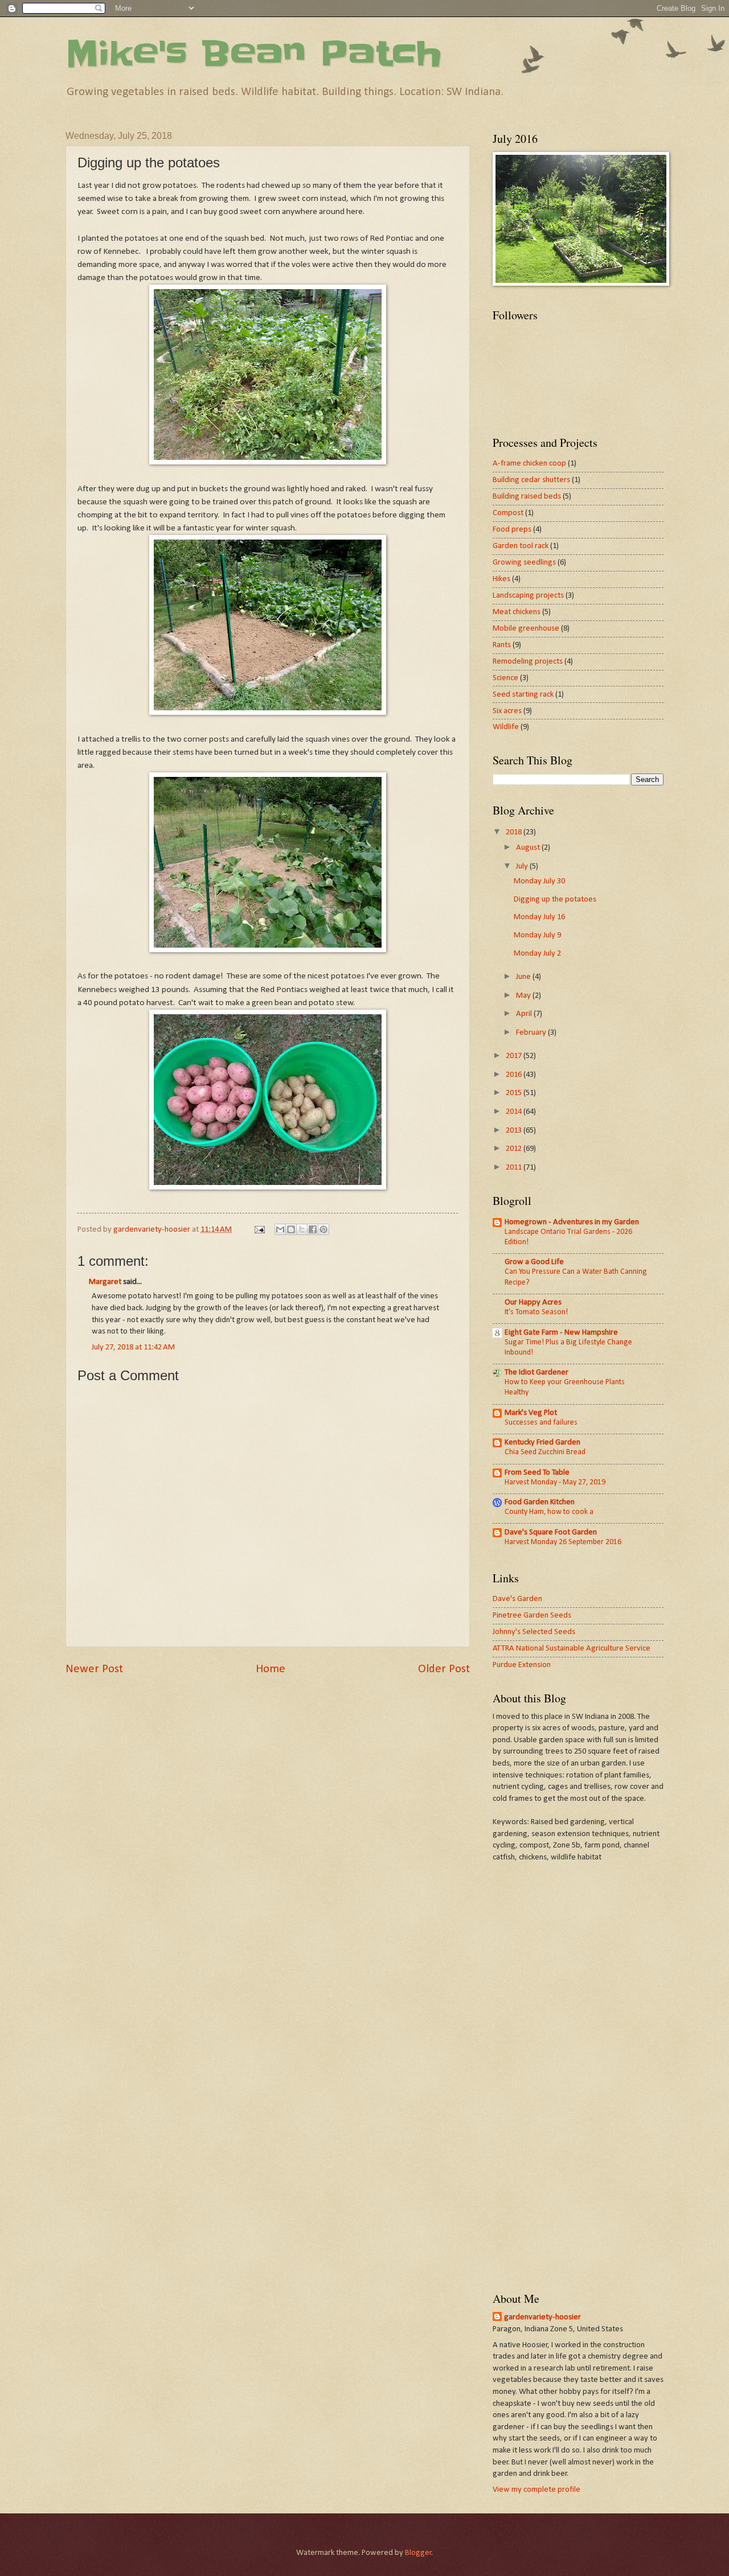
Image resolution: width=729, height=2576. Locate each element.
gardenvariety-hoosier (542, 2317)
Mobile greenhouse (526, 629)
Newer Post (94, 1669)
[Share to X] (302, 1229)
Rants (502, 645)
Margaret (105, 1282)
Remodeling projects (528, 662)
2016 (515, 1075)
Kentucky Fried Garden (542, 1443)
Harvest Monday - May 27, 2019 (555, 1482)
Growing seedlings (524, 563)
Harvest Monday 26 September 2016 (563, 1542)
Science (505, 678)
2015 (515, 1093)
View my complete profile (536, 2490)
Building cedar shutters (531, 480)
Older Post (444, 1669)
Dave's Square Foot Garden (551, 1532)
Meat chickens (517, 612)
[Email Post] (258, 1230)
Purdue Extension (522, 1665)
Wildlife (506, 727)
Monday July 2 (537, 954)
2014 (515, 1112)
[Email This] (280, 1229)
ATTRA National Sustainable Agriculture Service (572, 1649)
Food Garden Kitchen (540, 1502)
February (532, 1033)
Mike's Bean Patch (253, 54)
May (524, 996)
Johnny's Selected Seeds (534, 1632)
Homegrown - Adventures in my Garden (572, 1222)
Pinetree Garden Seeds (532, 1616)
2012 (515, 1149)
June (524, 977)
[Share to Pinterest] (323, 1229)
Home (271, 1669)
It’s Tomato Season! (536, 1312)
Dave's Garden (517, 1599)
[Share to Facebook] (313, 1229)
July (523, 867)
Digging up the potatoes (555, 900)
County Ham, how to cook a (549, 1512)
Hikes (501, 579)
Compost (508, 513)
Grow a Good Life (534, 1262)
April (525, 1014)
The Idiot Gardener (536, 1373)
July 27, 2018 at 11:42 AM (133, 1347)
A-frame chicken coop (529, 464)
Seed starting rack (523, 695)
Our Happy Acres (533, 1303)
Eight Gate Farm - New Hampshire (561, 1333)
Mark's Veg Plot (531, 1413)
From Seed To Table (537, 1473)
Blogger (418, 2553)
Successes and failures (541, 1423)
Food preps (512, 530)
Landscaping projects (528, 596)
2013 (515, 1131)
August (529, 848)
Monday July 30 (539, 881)
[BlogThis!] (291, 1229)
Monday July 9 (537, 935)
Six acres (507, 711)
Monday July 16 (539, 917)
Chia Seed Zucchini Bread (545, 1452)
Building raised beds (527, 497)
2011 (515, 1168)
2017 (515, 1056)
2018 (515, 832)
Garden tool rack (521, 546)
